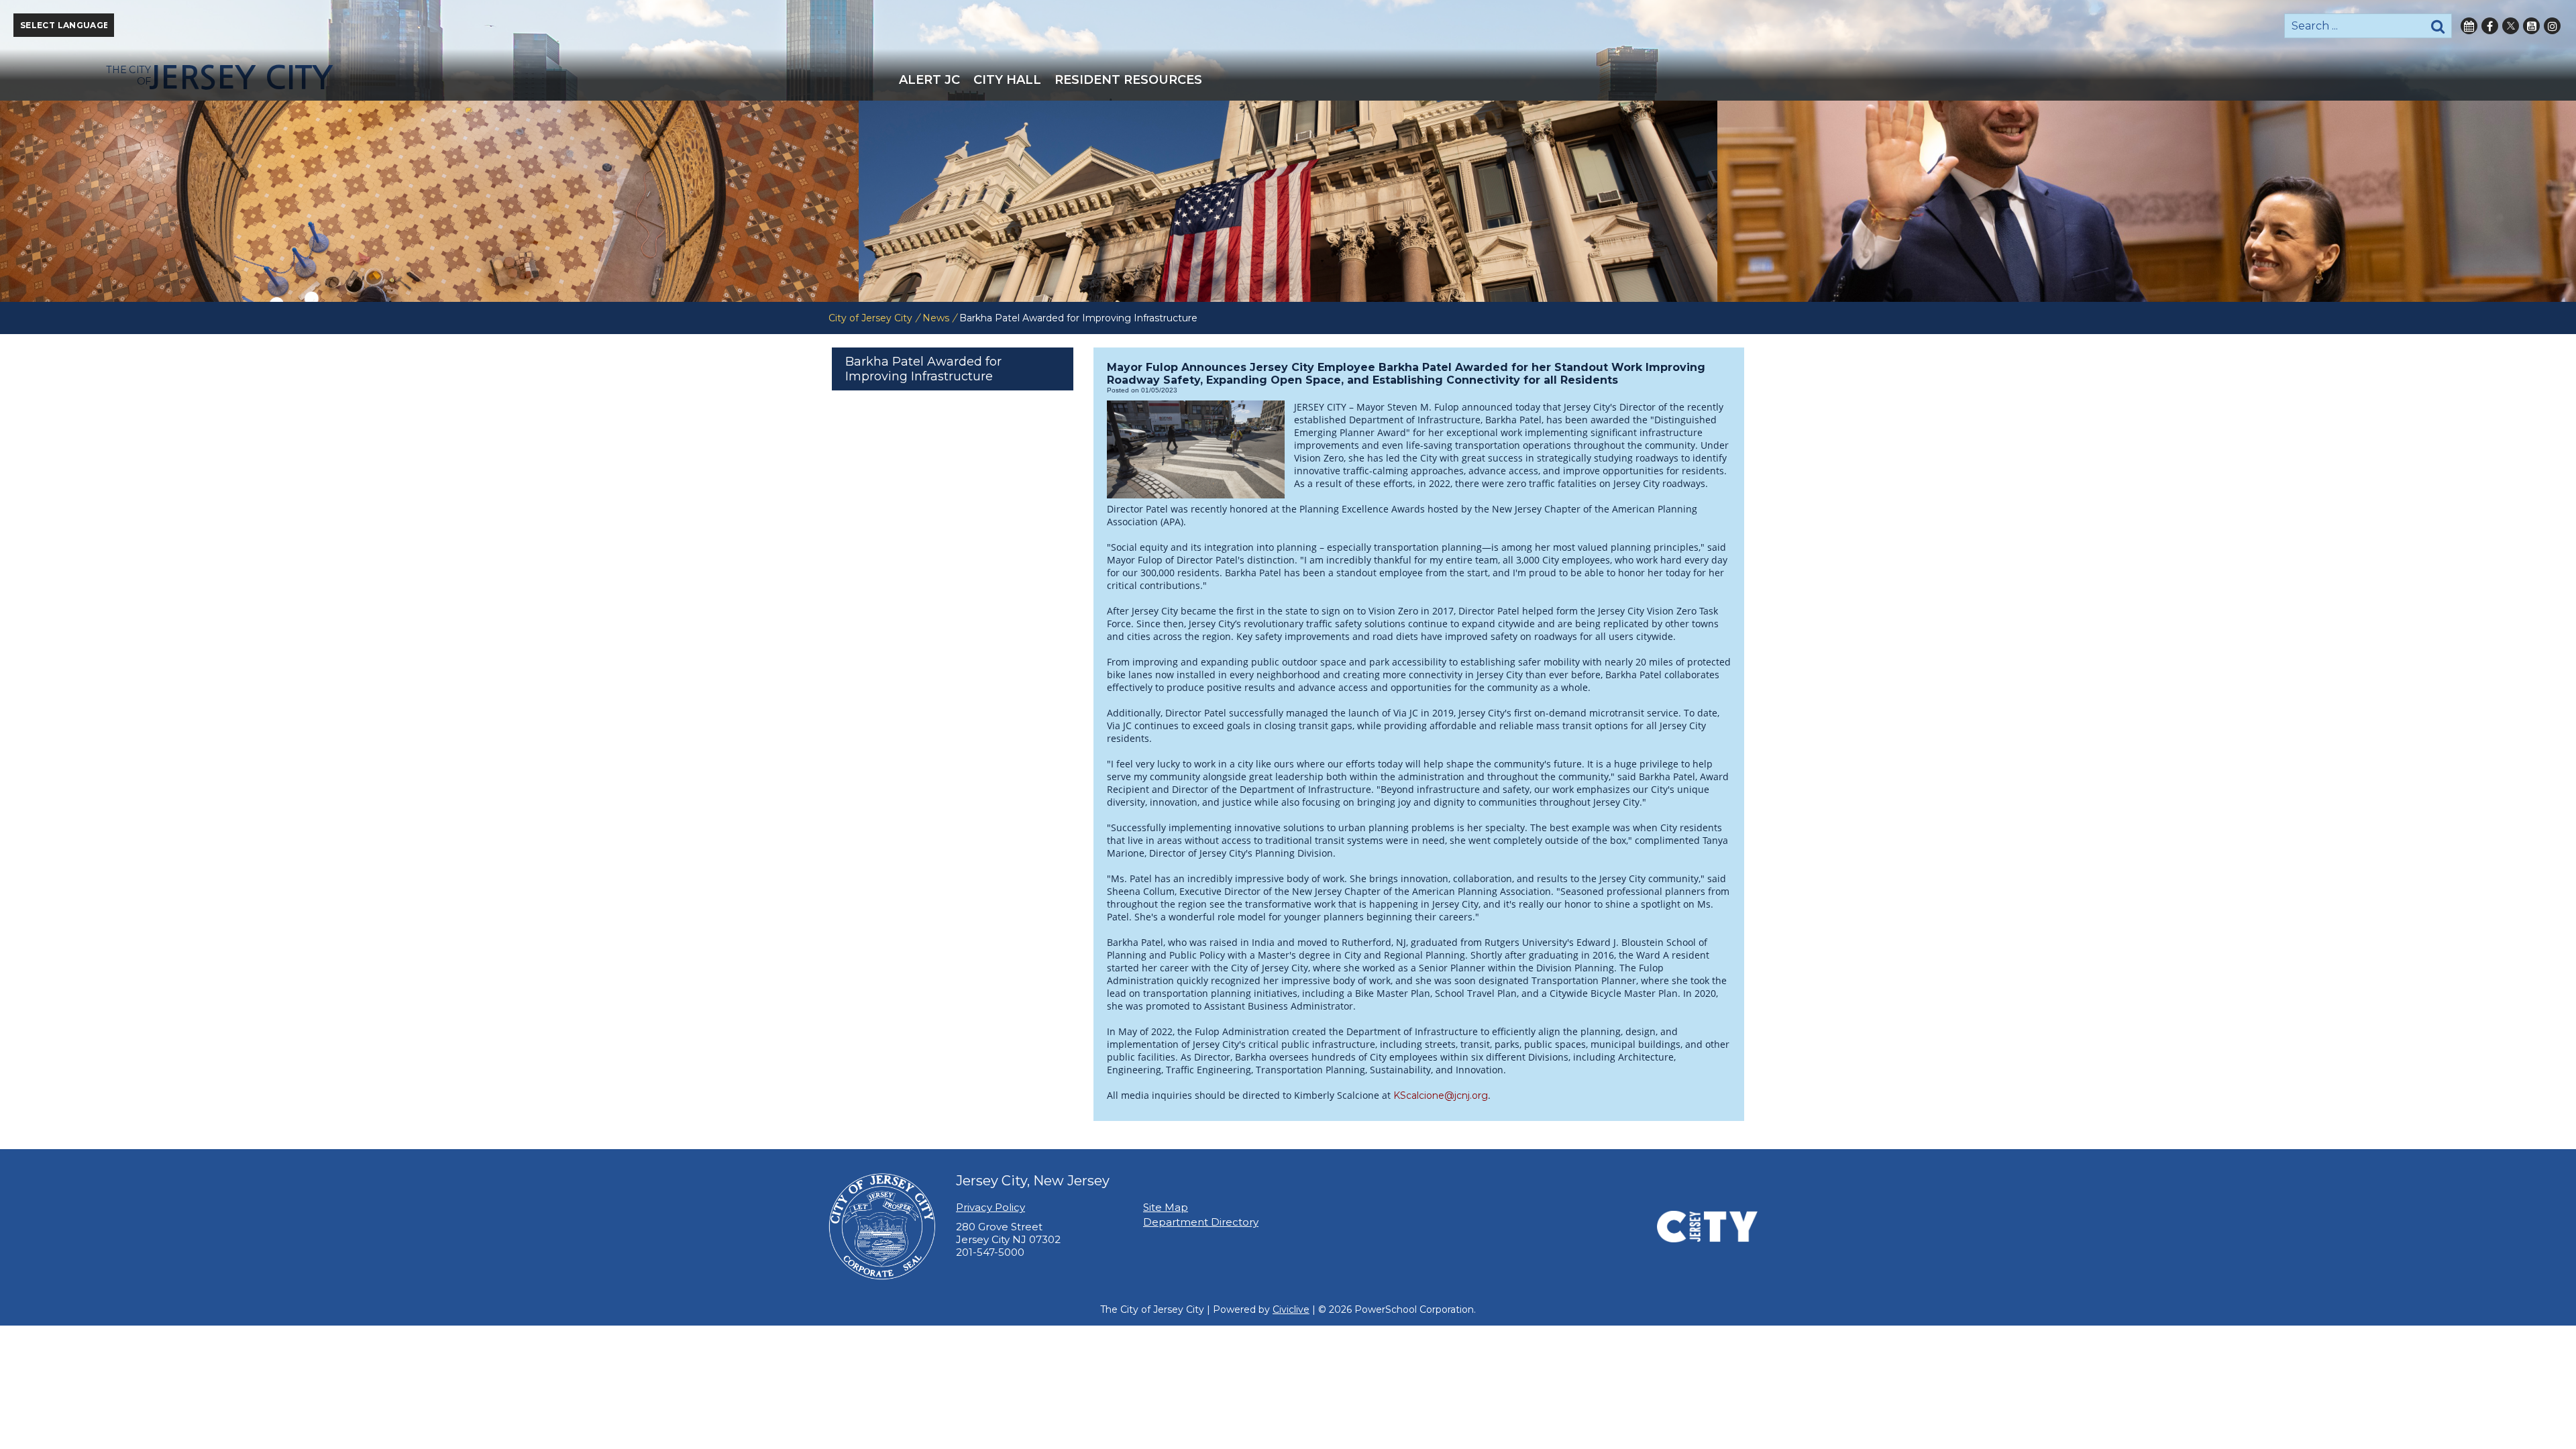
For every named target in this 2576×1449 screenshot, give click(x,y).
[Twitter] (2511, 26)
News (936, 318)
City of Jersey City (870, 318)
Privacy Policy (990, 1207)
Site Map (1166, 1207)
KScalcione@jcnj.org (1441, 1095)
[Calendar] (2469, 26)
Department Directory (1201, 1222)
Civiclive (1291, 1309)
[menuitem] (929, 80)
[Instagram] (2552, 26)
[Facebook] (2490, 26)
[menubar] (1288, 80)
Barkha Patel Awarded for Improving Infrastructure (923, 369)
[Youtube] (2531, 26)
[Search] (2438, 26)
